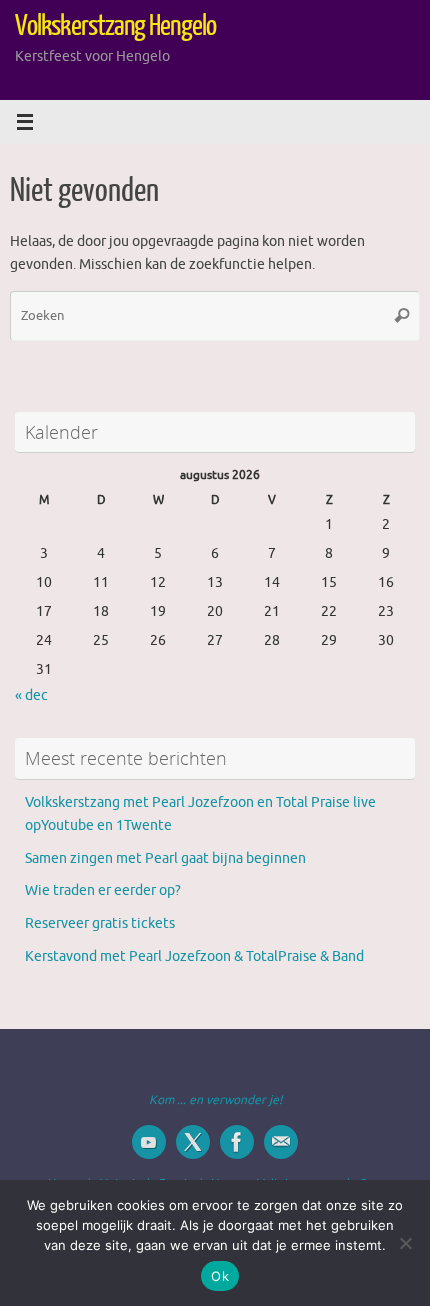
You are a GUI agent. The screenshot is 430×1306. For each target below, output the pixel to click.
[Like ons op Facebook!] (237, 1142)
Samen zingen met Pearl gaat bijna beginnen (165, 858)
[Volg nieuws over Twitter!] (193, 1142)
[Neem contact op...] (281, 1142)
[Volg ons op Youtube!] (149, 1142)
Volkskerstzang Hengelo (115, 26)
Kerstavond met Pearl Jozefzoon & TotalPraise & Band (194, 956)
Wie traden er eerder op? (103, 890)
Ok (220, 1276)
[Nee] (405, 1243)
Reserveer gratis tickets (100, 923)
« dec (31, 695)
